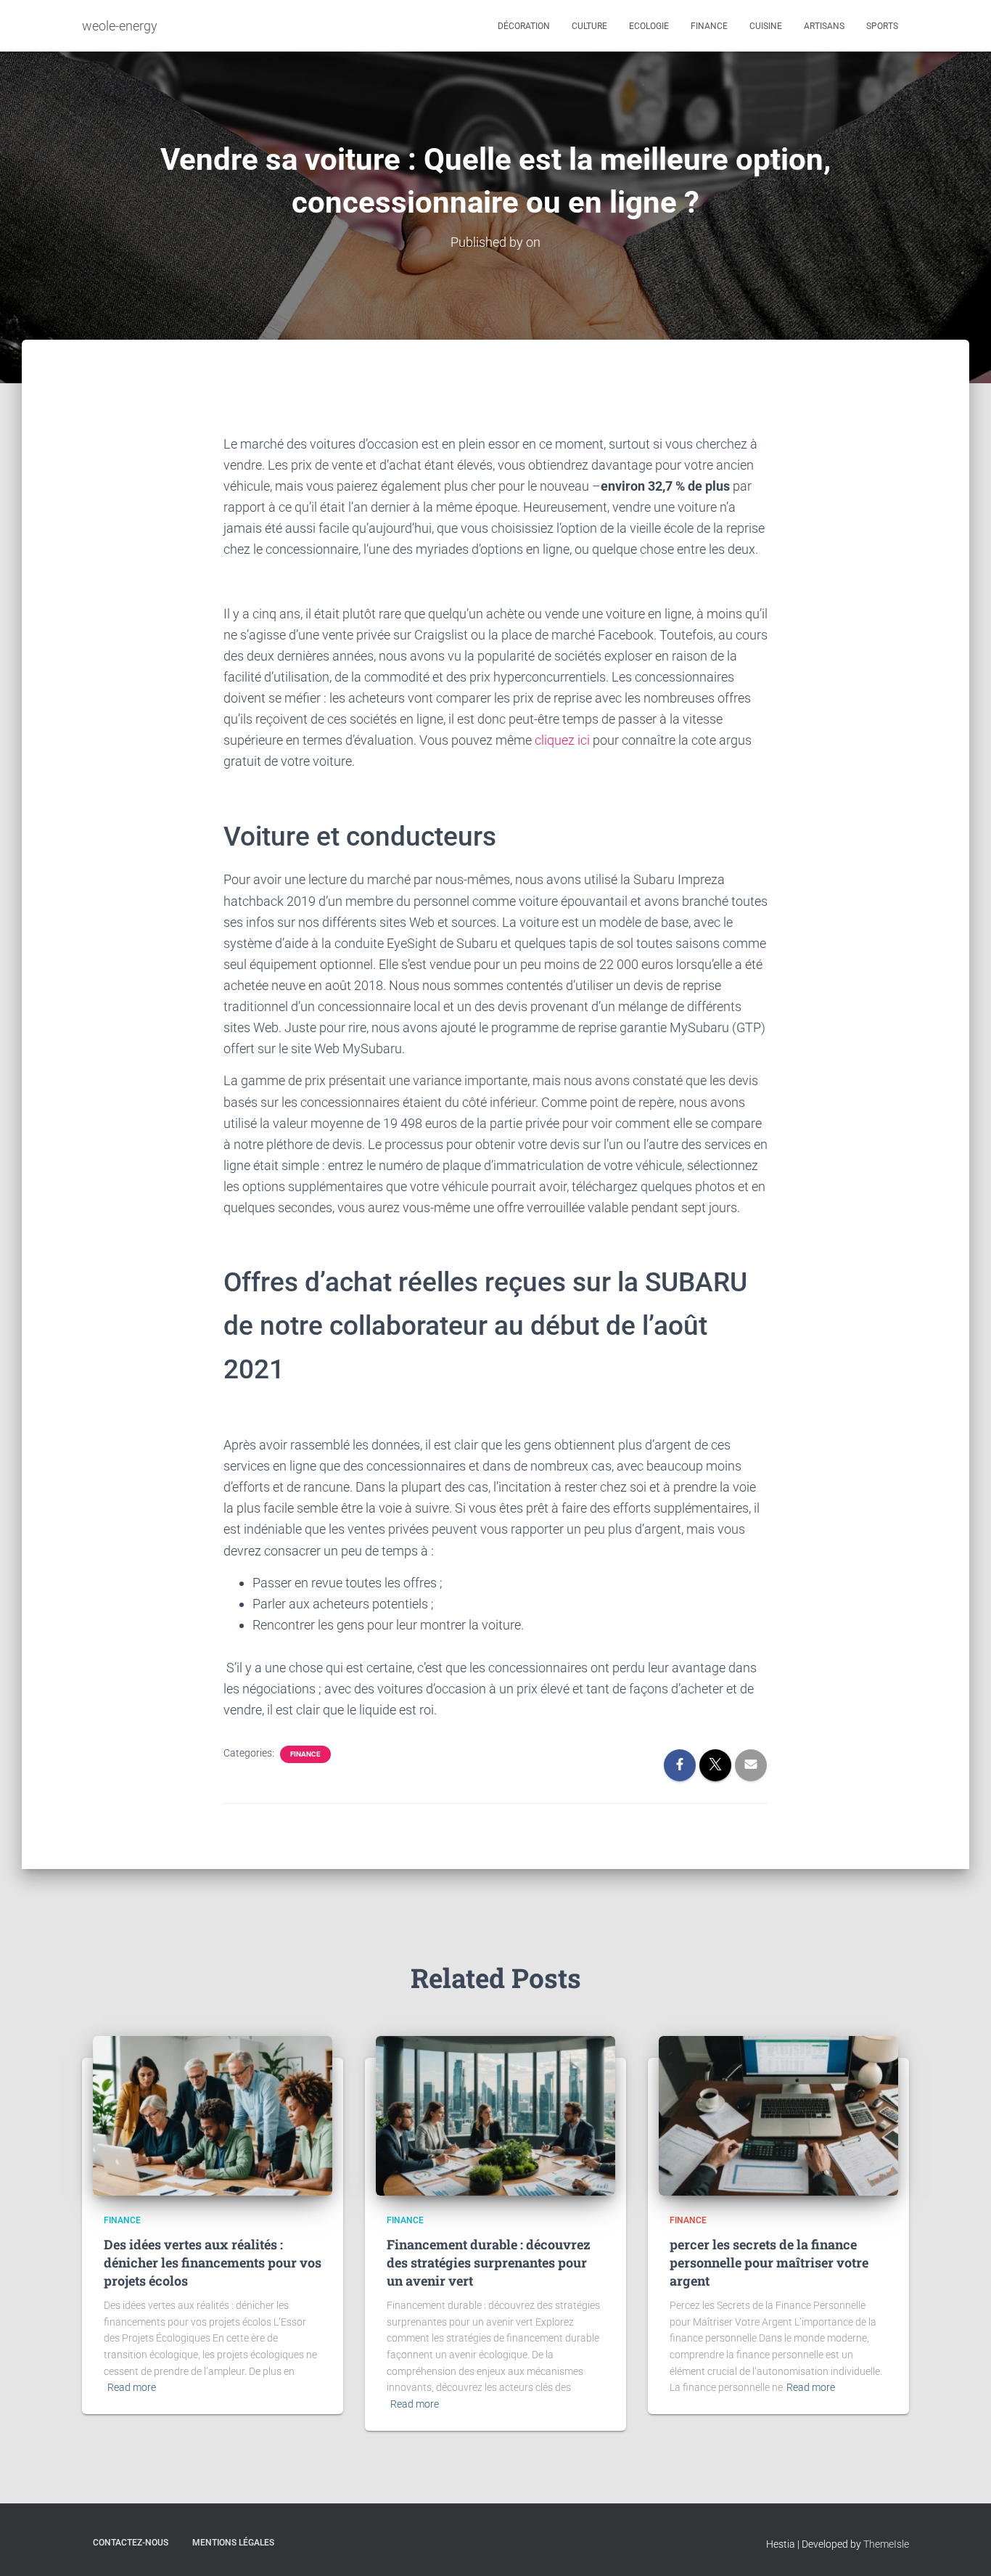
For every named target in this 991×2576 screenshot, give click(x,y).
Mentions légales (233, 2543)
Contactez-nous (131, 2543)
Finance (709, 26)
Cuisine (766, 26)
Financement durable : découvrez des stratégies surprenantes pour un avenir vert (489, 2262)
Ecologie (649, 26)
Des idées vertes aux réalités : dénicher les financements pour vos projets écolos (213, 2262)
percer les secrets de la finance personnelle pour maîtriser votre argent (769, 2262)
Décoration (524, 26)
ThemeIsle (886, 2544)
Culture (589, 26)
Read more (132, 2387)
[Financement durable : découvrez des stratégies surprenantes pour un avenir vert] (495, 2115)
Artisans (824, 26)
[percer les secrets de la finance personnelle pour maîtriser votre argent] (778, 2115)
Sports (882, 26)
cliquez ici (562, 740)
